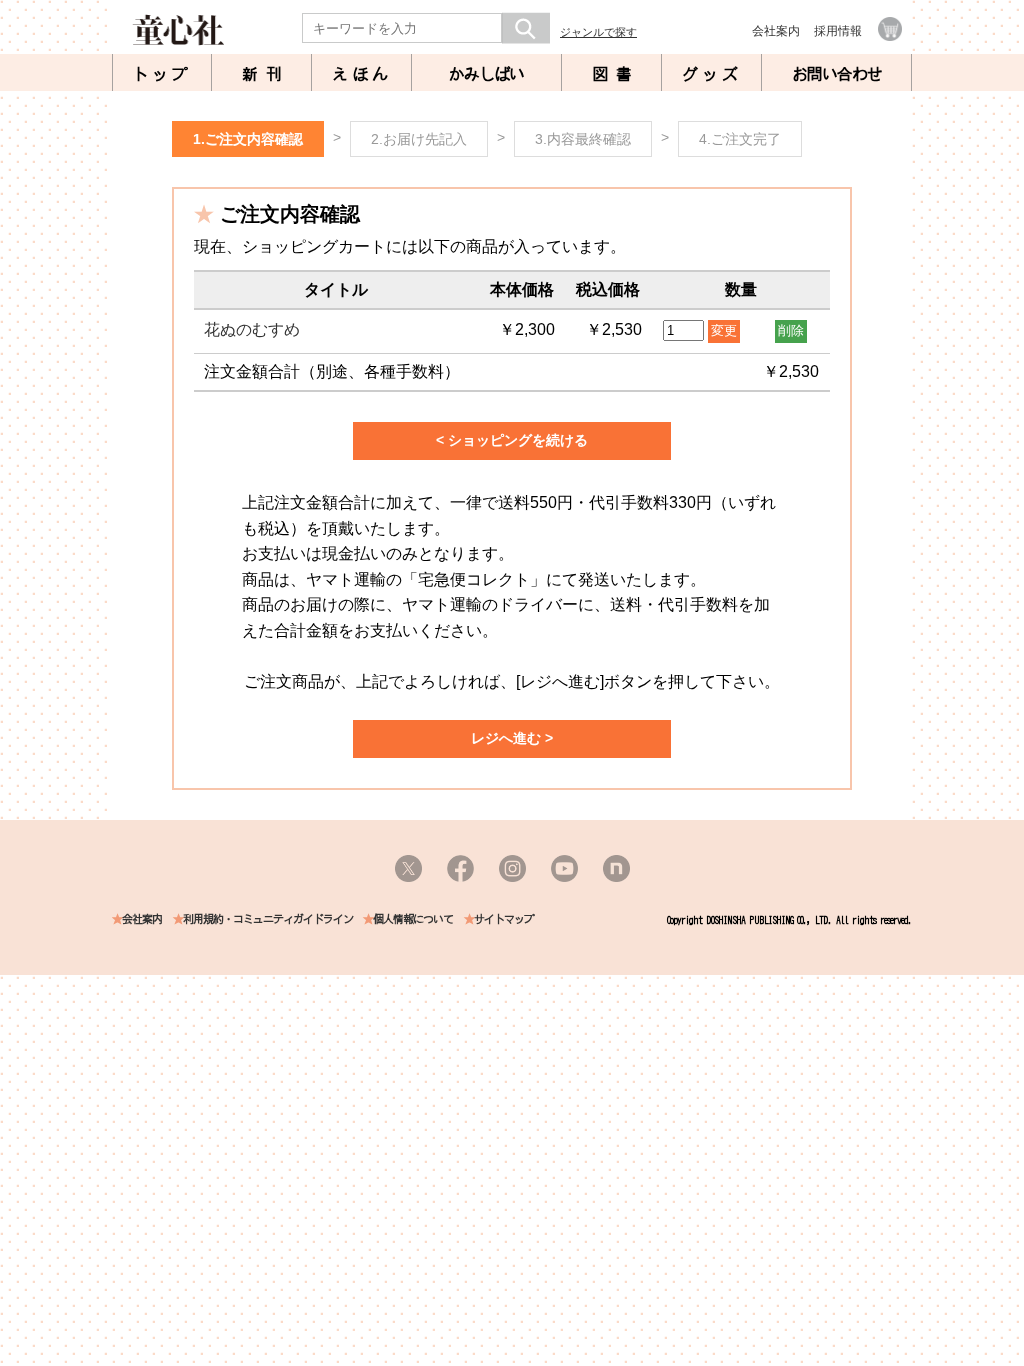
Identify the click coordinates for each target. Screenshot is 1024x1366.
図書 (616, 74)
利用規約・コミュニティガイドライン (268, 919)
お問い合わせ (837, 74)
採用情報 (838, 31)
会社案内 (776, 31)
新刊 (266, 74)
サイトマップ (504, 919)
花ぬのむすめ (252, 329)
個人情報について (413, 919)
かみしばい (486, 74)
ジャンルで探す (598, 32)
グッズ (712, 74)
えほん (362, 74)
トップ (162, 74)
